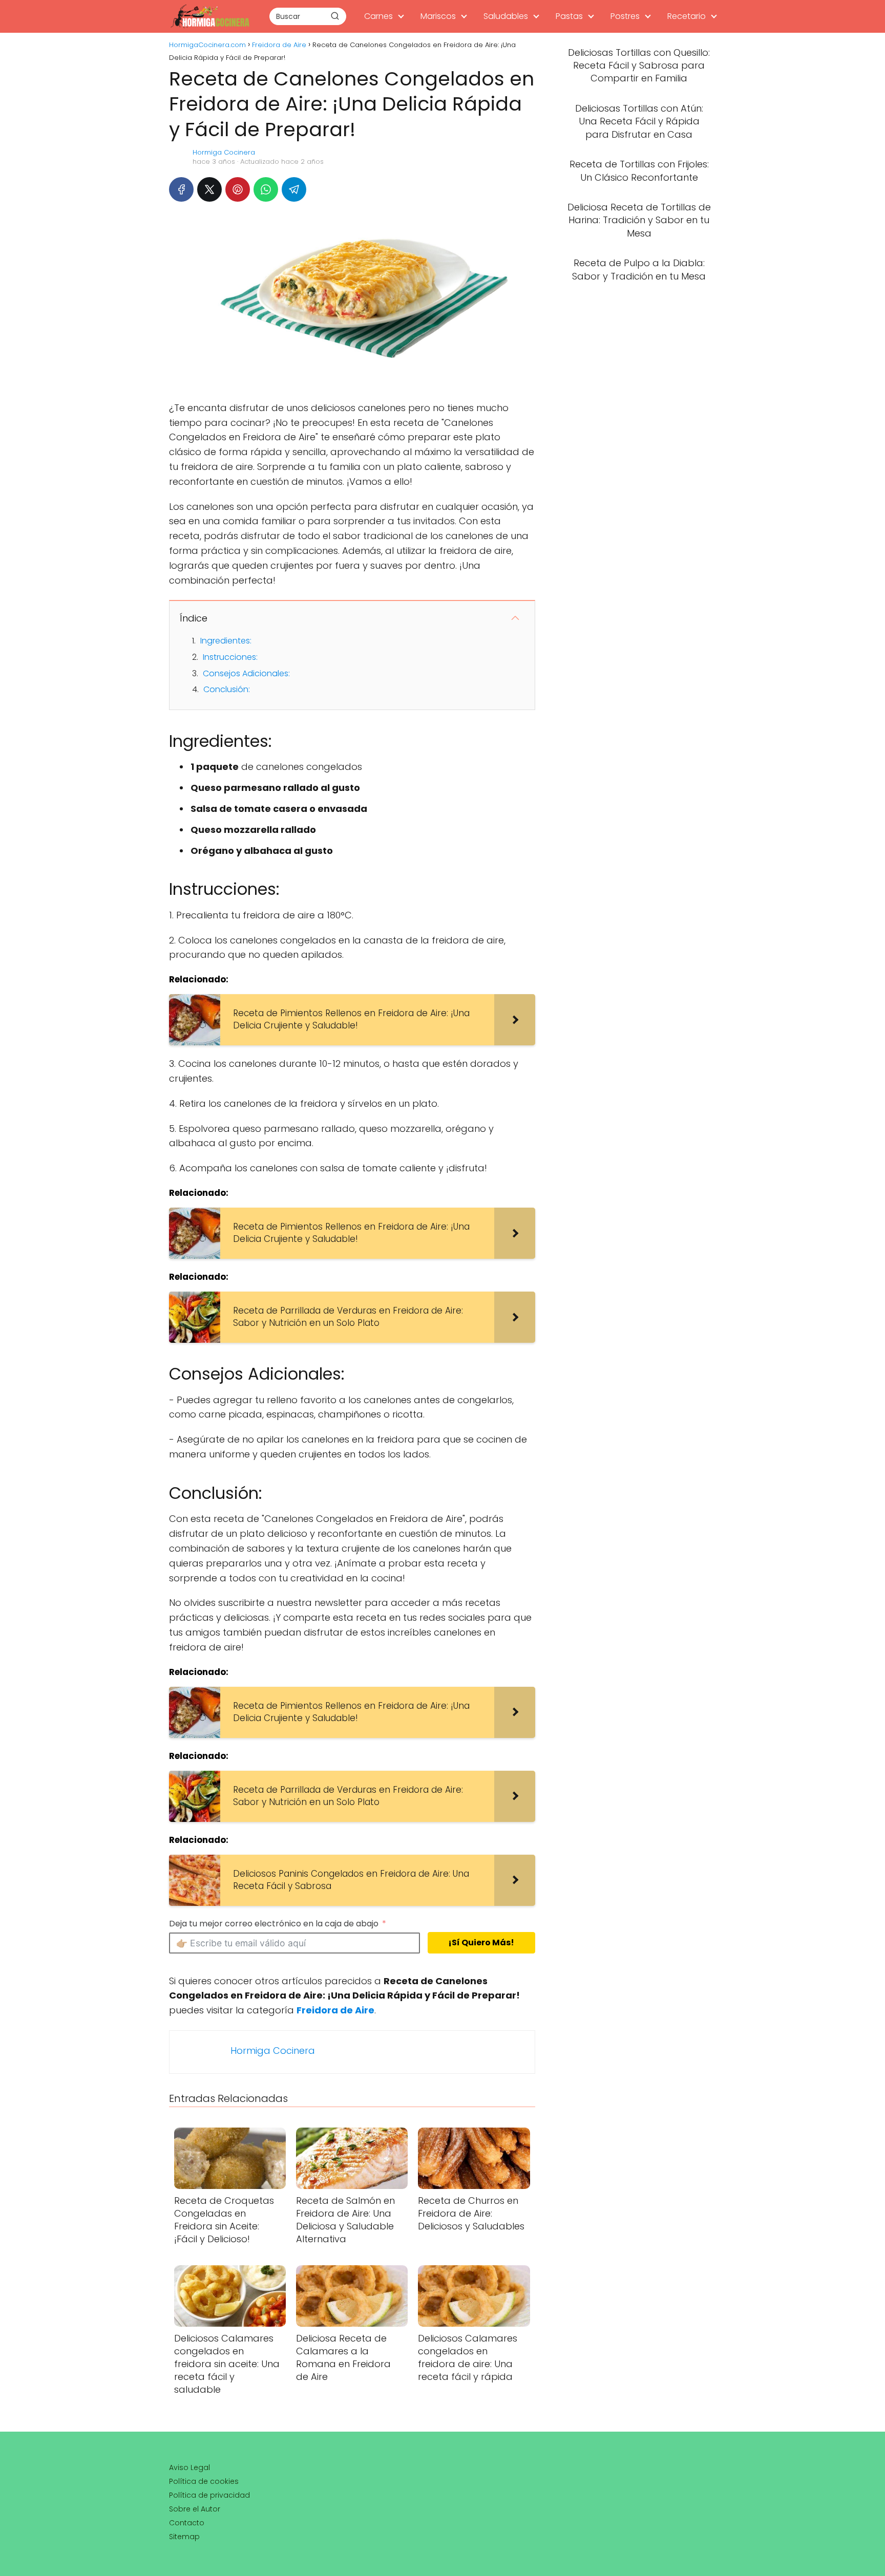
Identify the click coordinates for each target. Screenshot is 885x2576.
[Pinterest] (238, 189)
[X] (209, 189)
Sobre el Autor (195, 2509)
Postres (625, 16)
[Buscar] (335, 16)
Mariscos (438, 16)
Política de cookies (204, 2481)
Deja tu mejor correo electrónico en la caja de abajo (274, 1924)
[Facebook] (181, 189)
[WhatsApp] (266, 189)
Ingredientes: (226, 641)
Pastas (569, 16)
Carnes (378, 16)
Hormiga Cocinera (224, 152)
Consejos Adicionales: (246, 673)
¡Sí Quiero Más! (481, 1942)
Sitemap (184, 2537)
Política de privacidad (209, 2495)
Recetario (687, 16)
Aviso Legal (189, 2467)
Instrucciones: (230, 657)
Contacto (187, 2523)
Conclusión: (227, 689)
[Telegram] (294, 189)
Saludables (506, 16)
